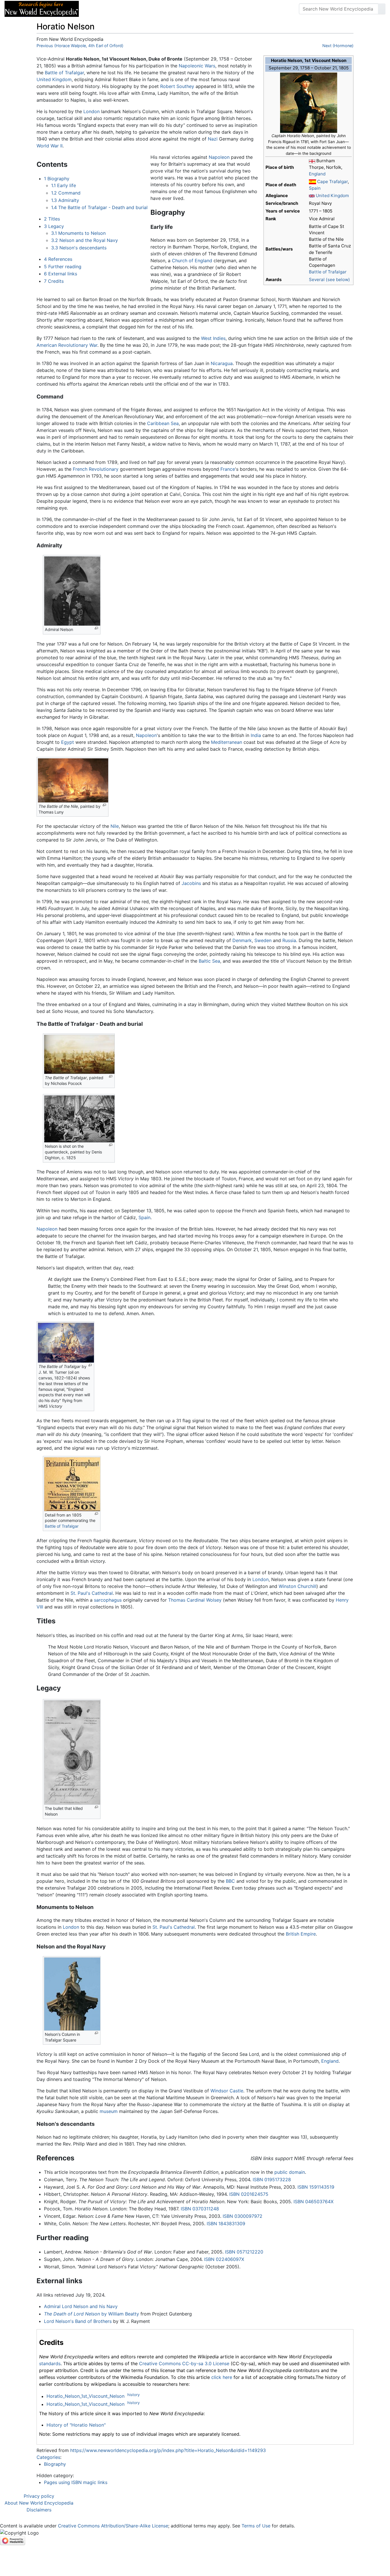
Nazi (213, 139)
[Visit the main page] (42, 8)
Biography (55, 2464)
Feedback (146, 9)
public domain (290, 2172)
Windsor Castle (227, 2091)
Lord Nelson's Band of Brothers (78, 2321)
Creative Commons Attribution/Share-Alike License (113, 2526)
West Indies (213, 338)
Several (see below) (329, 280)
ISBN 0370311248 (200, 2209)
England (317, 174)
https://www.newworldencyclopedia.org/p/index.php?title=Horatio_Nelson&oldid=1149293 (168, 2450)
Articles (96, 9)
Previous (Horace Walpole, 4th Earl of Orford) (80, 46)
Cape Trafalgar (332, 182)
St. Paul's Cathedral (92, 1593)
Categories (48, 2457)
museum (109, 2111)
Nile (115, 826)
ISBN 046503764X (313, 2202)
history (133, 2395)
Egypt (68, 742)
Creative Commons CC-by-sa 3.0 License (184, 2363)
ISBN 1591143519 (316, 2187)
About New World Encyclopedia (39, 2503)
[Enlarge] (96, 628)
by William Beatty (92, 2314)
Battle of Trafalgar (328, 272)
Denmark (242, 940)
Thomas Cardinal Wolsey (195, 1600)
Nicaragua (222, 363)
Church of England (192, 261)
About (120, 9)
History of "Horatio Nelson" (76, 2425)
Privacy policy (39, 2496)
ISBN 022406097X (224, 2259)
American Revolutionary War (67, 345)
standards (50, 2363)
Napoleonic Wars (197, 66)
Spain (315, 188)
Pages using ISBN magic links (76, 2482)
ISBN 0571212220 (244, 2252)
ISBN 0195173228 (272, 2180)
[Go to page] (382, 9)
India (256, 735)
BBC (230, 1881)
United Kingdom (332, 196)
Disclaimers (39, 2510)
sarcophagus (108, 1600)
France (228, 469)
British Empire (301, 1934)
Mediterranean (227, 742)
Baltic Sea (209, 961)
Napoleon (219, 157)
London (92, 111)
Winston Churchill (297, 1586)
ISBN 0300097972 (243, 2216)
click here (222, 2377)
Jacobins (191, 883)
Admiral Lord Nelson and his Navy (81, 2306)
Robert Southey (177, 86)
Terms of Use (256, 2526)
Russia (289, 940)
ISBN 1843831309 (226, 2224)
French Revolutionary (96, 469)
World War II (50, 146)
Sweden (263, 940)
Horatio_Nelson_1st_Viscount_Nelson (86, 2396)
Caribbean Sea (163, 423)
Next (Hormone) (338, 46)
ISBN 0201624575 (249, 2194)
